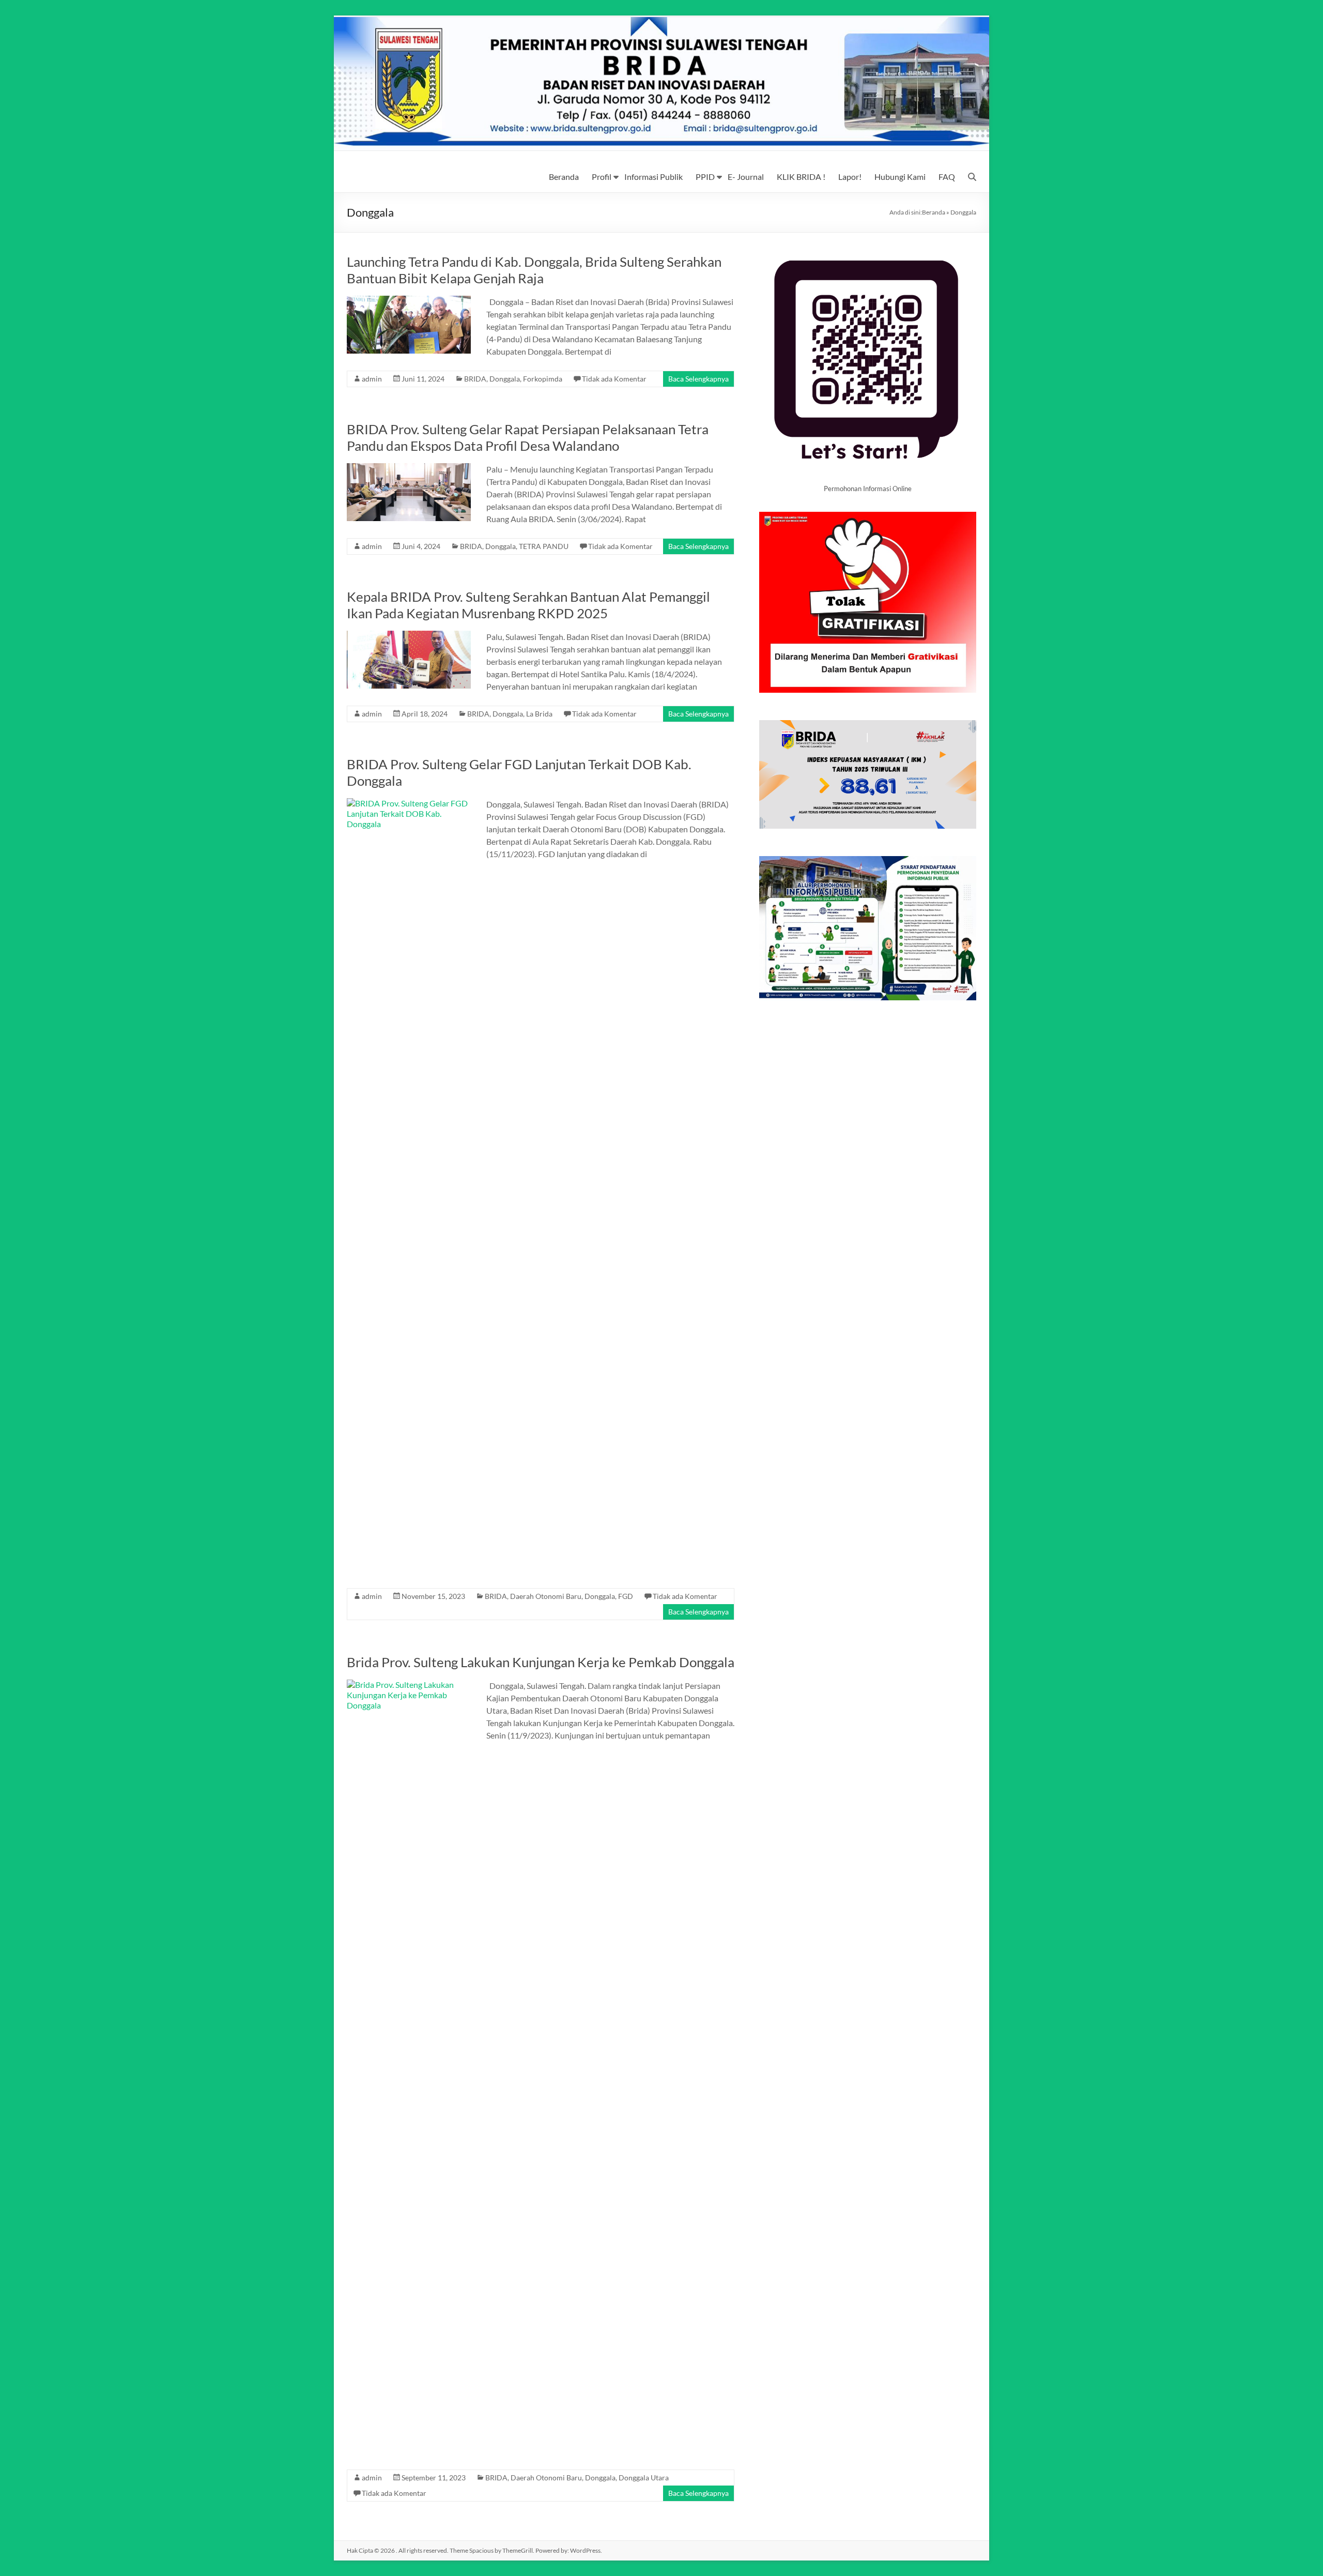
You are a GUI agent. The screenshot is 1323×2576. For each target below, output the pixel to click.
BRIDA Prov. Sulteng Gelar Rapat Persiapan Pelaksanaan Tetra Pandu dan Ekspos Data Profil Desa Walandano (528, 437)
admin (372, 379)
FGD (626, 1596)
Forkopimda (543, 379)
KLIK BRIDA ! (801, 177)
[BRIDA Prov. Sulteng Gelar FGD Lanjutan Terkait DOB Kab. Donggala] (409, 803)
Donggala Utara (644, 2478)
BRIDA (475, 379)
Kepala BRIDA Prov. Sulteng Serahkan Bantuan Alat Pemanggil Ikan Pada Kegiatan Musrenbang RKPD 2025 (528, 605)
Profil (602, 177)
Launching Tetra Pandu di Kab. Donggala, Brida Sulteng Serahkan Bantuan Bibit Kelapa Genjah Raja (534, 270)
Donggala (505, 379)
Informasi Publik (653, 177)
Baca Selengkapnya (698, 379)
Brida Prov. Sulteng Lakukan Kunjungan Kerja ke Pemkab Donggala (541, 1662)
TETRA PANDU (544, 546)
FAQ (947, 177)
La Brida (539, 714)
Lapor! (850, 177)
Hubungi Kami (900, 177)
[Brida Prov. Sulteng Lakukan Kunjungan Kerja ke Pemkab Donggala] (409, 1685)
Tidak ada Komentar (614, 379)
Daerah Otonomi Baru (546, 1596)
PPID (705, 177)
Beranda (564, 177)
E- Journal (746, 177)
